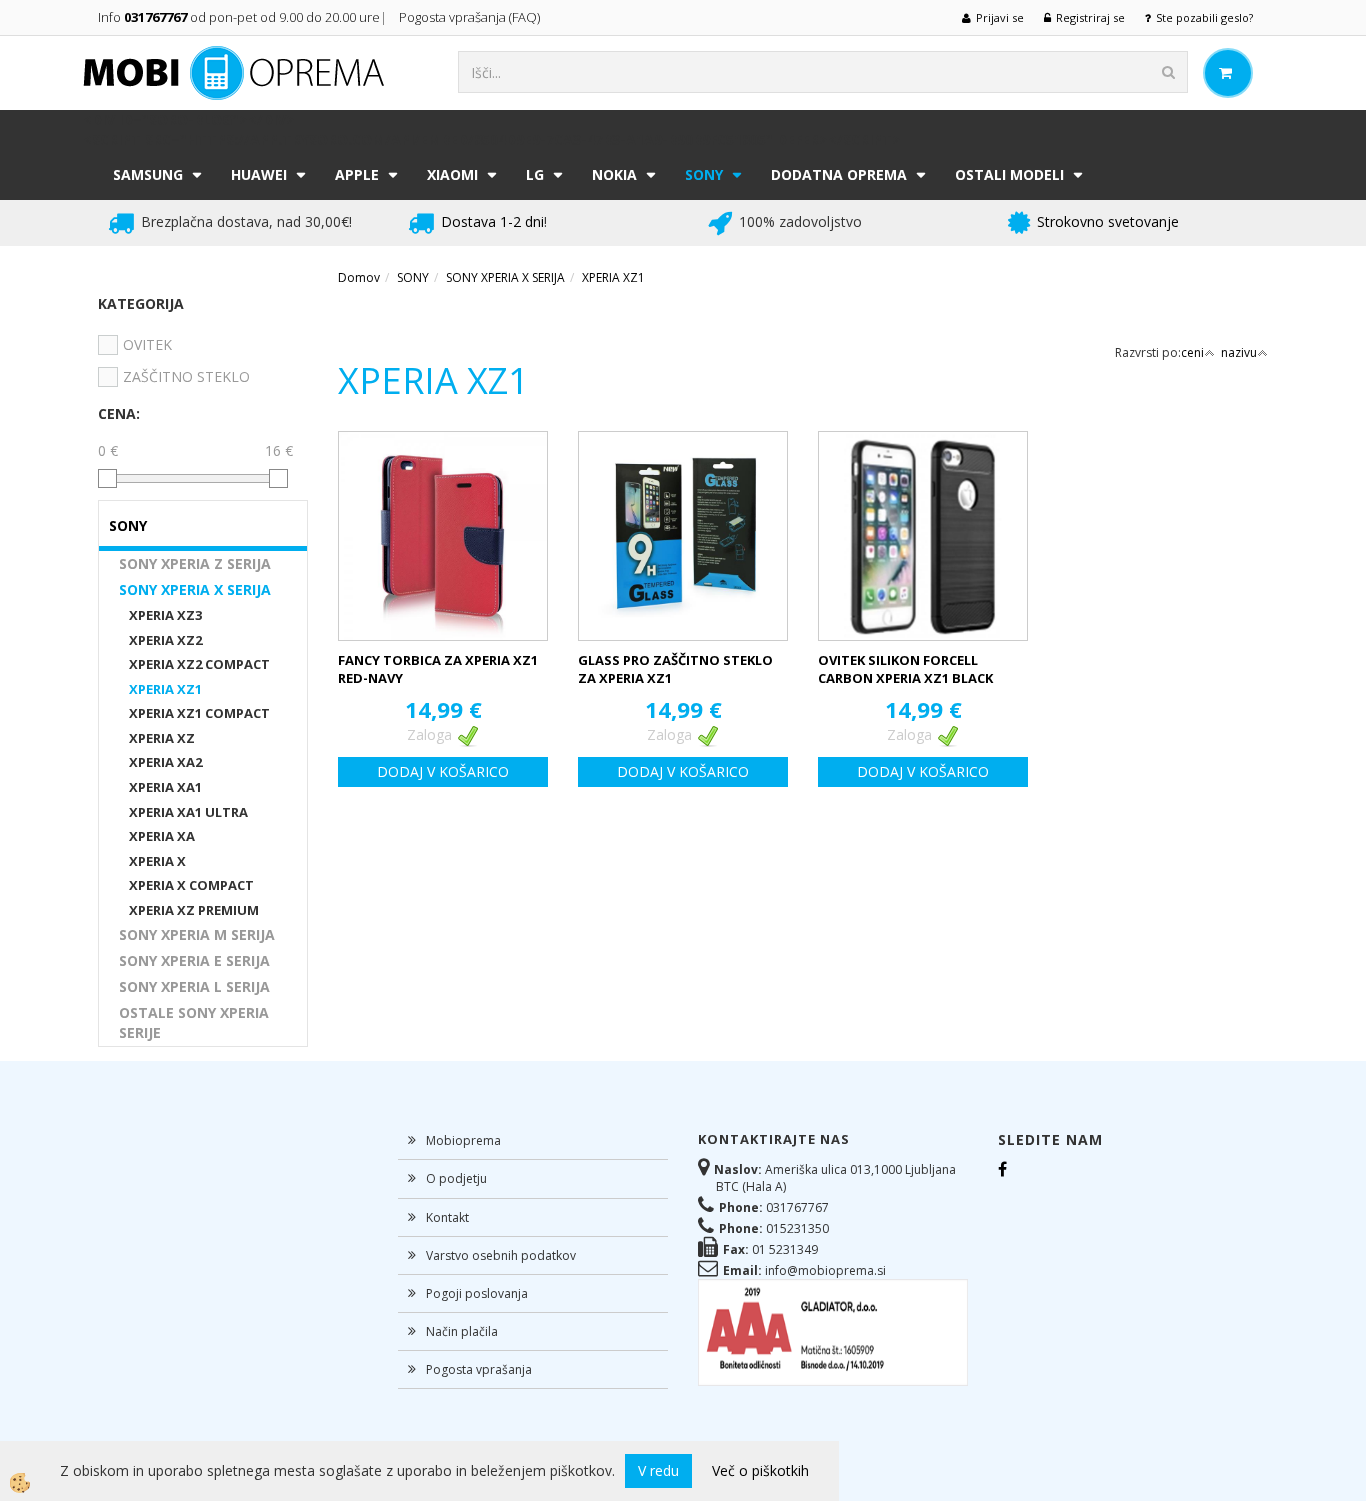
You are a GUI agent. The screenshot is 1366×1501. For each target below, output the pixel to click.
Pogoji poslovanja (477, 1293)
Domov (359, 277)
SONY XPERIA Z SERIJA (195, 563)
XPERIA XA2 (165, 762)
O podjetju (456, 1178)
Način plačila (462, 1331)
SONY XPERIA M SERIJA (197, 934)
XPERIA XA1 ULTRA (188, 812)
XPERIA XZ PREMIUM (194, 910)
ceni (1192, 352)
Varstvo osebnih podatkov (501, 1255)
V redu (658, 1470)
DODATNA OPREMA (839, 174)
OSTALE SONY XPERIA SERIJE (194, 1022)
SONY (704, 174)
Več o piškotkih (760, 1470)
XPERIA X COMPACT (191, 885)
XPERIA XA (162, 836)
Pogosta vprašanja (479, 1369)
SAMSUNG (148, 174)
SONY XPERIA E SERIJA (194, 960)
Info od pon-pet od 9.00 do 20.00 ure (239, 17)
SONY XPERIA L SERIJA (194, 986)
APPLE (357, 174)
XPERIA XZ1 (165, 689)
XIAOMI (452, 174)
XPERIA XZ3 (165, 615)
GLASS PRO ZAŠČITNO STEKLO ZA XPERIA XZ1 (675, 669)
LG (535, 174)
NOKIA (614, 174)
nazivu (1239, 352)
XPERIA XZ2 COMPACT (199, 664)
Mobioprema (463, 1140)
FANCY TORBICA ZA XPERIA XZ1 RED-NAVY (438, 669)
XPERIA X (157, 861)
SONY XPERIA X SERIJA (195, 589)
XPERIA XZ (162, 738)
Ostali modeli (1009, 174)
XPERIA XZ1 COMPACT (199, 713)
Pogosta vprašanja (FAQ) (471, 17)
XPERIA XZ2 (165, 640)
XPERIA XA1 (165, 787)
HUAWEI (259, 174)
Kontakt (447, 1217)
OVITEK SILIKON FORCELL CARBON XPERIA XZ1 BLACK (905, 669)
